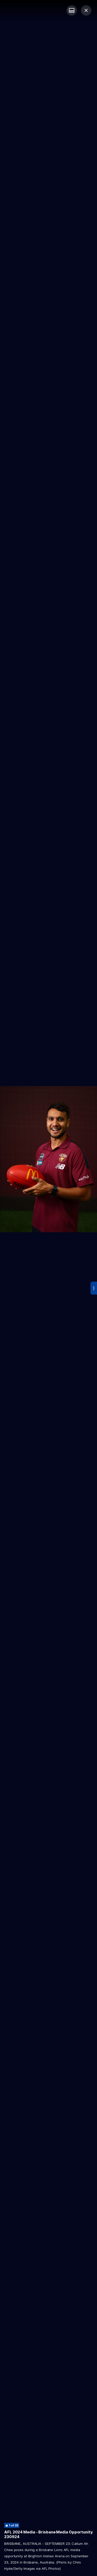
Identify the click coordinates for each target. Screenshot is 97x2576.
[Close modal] (86, 10)
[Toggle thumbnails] (72, 10)
